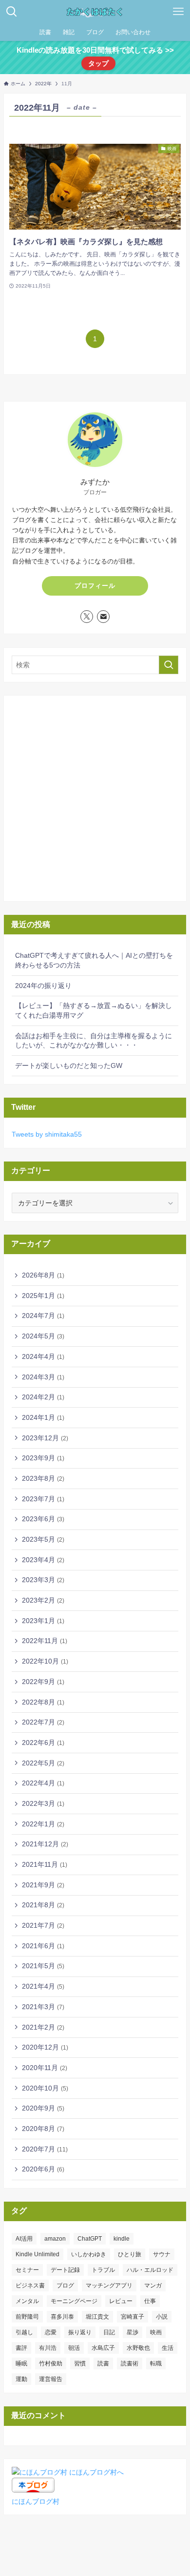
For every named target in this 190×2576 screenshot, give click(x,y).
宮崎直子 (133, 2317)
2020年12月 (45, 2047)
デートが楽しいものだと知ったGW (69, 1065)
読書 (103, 2363)
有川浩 (48, 2348)
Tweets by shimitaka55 (47, 1134)
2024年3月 (43, 1377)
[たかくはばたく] (95, 12)
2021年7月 (43, 1925)
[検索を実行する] (169, 665)
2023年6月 (43, 1519)
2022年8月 (43, 1702)
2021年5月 (43, 1966)
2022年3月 (43, 1803)
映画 (156, 2332)
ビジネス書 (30, 2285)
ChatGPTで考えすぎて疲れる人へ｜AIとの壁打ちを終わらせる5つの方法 (94, 960)
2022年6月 (43, 1743)
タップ (98, 63)
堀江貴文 (97, 2317)
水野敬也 (138, 2348)
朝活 (74, 2348)
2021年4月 (43, 1986)
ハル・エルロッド (150, 2270)
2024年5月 (43, 1336)
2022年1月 (43, 1824)
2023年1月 (43, 1621)
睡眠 (21, 2363)
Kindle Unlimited (38, 2254)
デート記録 (65, 2270)
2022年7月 (43, 1722)
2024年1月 (43, 1417)
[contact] (103, 617)
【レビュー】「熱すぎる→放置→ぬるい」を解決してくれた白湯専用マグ (94, 1010)
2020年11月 (45, 2068)
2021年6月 (43, 1946)
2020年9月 (43, 2108)
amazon (55, 2239)
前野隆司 (27, 2317)
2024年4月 (43, 1356)
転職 (156, 2363)
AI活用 (24, 2239)
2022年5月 (43, 1763)
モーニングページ (74, 2301)
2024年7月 (43, 1316)
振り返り (80, 2332)
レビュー (121, 2301)
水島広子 (103, 2348)
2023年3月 (43, 1580)
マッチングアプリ (109, 2285)
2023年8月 (43, 1478)
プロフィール (95, 586)
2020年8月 (43, 2129)
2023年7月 (43, 1499)
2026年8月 (43, 1275)
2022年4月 (43, 1783)
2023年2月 (43, 1600)
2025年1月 (43, 1296)
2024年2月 (43, 1397)
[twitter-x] (87, 617)
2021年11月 (45, 1864)
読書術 (130, 2363)
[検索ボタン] (12, 12)
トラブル (103, 2270)
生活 (168, 2348)
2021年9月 (43, 1885)
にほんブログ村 (36, 2501)
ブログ (65, 2285)
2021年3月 (43, 2007)
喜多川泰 (62, 2317)
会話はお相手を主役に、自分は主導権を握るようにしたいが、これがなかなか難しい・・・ (94, 1041)
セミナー (27, 2270)
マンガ (153, 2285)
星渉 (133, 2332)
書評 (21, 2348)
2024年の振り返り (43, 986)
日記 (109, 2332)
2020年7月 (45, 2149)
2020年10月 (45, 2088)
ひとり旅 (130, 2254)
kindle (122, 2239)
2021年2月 (43, 2027)
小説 (162, 2317)
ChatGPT (90, 2239)
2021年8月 (43, 1905)
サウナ (162, 2254)
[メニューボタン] (178, 12)
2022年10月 (45, 1661)
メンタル (27, 2301)
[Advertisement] (95, 798)
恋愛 (51, 2332)
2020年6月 (43, 2169)
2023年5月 (43, 1539)
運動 (21, 2379)
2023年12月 (45, 1438)
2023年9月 (43, 1458)
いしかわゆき (89, 2254)
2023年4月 (43, 1560)
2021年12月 (45, 1844)
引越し (24, 2332)
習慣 (80, 2363)
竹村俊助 (51, 2363)
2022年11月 (45, 1641)
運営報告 (51, 2379)
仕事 (150, 2301)
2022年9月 (43, 1682)
